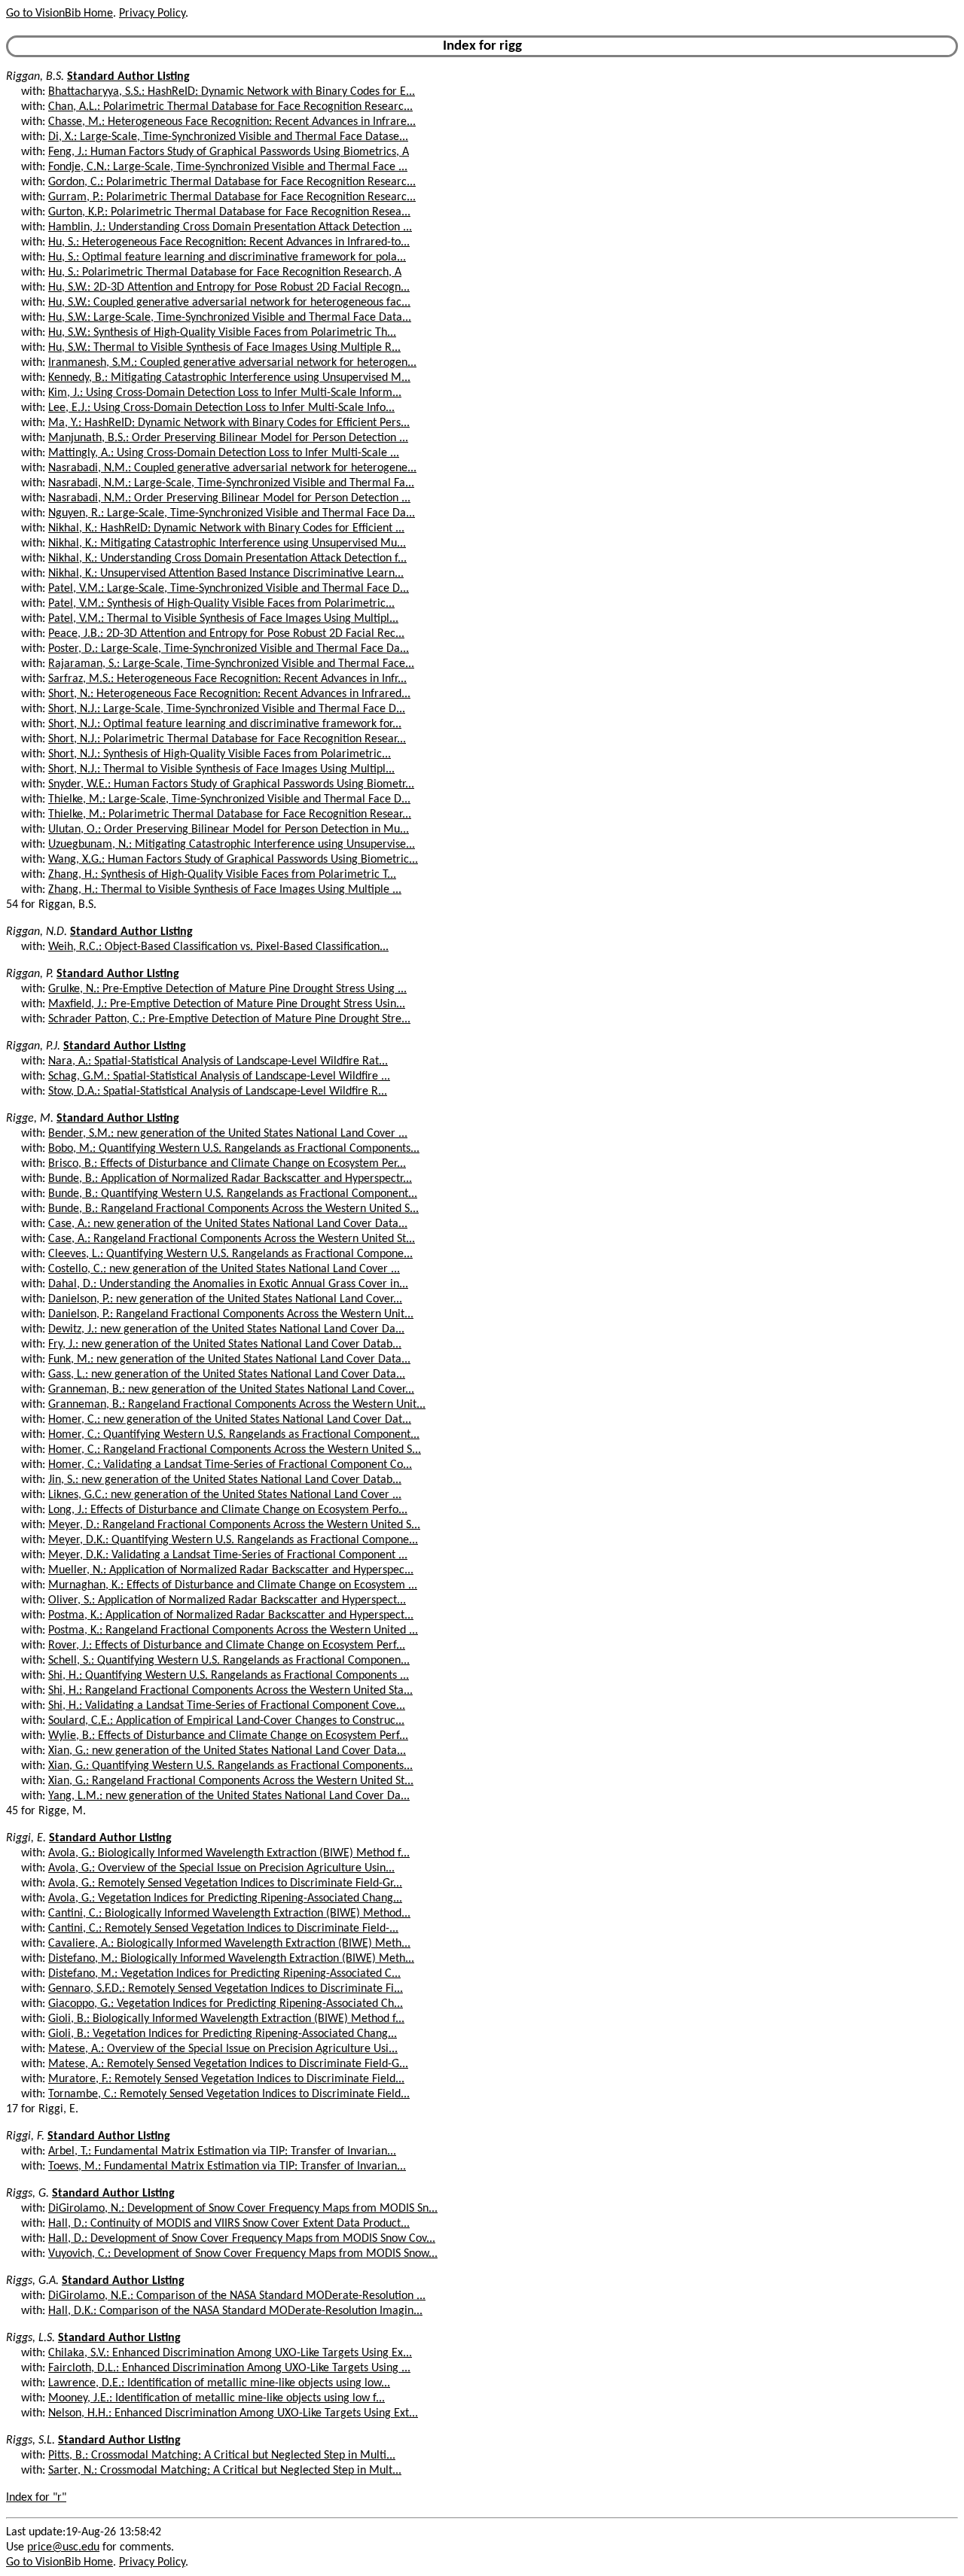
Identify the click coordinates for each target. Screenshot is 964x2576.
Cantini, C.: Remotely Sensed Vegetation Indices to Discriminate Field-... (223, 1929)
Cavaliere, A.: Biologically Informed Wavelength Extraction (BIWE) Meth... (229, 1944)
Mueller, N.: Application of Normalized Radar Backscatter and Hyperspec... (231, 1570)
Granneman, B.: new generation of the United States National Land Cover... (231, 1390)
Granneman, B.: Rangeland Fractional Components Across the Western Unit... (237, 1405)
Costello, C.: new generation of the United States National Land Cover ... (224, 1269)
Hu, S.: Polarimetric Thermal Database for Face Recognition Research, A (225, 273)
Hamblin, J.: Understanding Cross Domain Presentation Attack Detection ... (230, 227)
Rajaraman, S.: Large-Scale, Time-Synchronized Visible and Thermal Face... (231, 664)
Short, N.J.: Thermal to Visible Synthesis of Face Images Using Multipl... (221, 769)
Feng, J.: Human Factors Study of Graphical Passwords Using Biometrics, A (229, 152)
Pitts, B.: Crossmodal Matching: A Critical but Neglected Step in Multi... (222, 2456)
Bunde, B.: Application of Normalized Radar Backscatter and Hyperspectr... (230, 1179)
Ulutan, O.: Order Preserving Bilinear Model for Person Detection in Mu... (229, 830)
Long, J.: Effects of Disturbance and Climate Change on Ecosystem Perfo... (228, 1510)
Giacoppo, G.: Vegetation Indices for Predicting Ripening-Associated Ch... (226, 2004)
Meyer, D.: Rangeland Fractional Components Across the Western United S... (234, 1525)
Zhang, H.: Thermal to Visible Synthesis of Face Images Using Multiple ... (225, 890)
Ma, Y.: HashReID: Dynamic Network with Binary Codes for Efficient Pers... (229, 423)
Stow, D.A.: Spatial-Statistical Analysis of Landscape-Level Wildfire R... (218, 1092)
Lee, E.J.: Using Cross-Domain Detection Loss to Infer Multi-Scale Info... (221, 408)
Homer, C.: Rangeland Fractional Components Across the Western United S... (235, 1450)
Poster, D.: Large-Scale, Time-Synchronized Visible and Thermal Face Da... (229, 649)
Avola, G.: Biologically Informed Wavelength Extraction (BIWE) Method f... (229, 1853)
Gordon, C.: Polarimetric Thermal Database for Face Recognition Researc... (232, 182)
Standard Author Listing (128, 77)
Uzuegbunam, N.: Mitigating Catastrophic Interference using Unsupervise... (232, 845)
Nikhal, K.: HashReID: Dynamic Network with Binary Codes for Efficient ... (226, 528)
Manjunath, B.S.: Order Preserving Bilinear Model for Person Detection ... (228, 438)
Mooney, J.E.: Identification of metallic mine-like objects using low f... (217, 2398)
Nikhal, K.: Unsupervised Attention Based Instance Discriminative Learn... (226, 574)
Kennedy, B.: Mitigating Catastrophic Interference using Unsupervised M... (229, 378)
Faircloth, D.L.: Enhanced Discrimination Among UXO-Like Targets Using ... (229, 2368)
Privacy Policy (152, 14)
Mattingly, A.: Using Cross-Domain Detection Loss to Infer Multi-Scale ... (224, 453)
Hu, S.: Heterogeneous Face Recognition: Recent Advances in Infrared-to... (229, 242)
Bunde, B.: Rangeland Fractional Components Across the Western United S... (233, 1209)
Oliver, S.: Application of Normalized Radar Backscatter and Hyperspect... (227, 1600)
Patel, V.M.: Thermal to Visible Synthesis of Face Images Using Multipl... (223, 619)
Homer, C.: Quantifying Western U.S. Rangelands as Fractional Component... (234, 1435)
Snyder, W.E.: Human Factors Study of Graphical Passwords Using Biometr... (231, 784)
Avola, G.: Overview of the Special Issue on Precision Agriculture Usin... (221, 1868)
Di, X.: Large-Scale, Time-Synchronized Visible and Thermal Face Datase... (228, 137)
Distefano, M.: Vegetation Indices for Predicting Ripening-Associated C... (224, 1974)
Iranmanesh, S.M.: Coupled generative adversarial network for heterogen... (232, 363)
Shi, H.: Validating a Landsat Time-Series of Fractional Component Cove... (227, 1706)
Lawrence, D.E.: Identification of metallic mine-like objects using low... (219, 2383)
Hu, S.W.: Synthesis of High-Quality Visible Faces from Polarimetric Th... (222, 333)
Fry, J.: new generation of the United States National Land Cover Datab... (225, 1344)
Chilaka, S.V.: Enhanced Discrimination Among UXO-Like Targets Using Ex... (230, 2353)
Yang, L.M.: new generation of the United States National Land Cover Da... (229, 1796)
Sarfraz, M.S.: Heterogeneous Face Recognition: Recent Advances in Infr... (227, 679)
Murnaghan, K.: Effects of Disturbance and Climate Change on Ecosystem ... (233, 1585)
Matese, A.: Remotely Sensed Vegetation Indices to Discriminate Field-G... (228, 2064)
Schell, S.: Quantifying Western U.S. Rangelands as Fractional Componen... (229, 1661)
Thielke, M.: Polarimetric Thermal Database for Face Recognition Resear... (230, 815)
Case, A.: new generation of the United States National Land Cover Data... (228, 1224)
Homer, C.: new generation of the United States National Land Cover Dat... (230, 1420)
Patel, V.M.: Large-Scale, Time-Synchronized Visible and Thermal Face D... (229, 589)
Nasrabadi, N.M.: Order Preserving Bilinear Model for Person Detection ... (229, 498)
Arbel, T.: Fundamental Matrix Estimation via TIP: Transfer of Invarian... (222, 2151)
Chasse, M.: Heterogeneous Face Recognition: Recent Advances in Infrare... (232, 122)
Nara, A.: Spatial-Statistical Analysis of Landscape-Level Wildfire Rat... (218, 1061)
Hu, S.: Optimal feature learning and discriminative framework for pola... (227, 257)
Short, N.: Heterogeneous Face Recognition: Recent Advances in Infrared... (229, 694)
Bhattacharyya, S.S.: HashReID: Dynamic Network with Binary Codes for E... (232, 92)
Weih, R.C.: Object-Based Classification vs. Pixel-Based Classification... (218, 947)
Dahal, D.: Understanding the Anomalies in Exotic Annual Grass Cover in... (228, 1284)
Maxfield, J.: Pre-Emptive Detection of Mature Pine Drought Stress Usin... (227, 1004)
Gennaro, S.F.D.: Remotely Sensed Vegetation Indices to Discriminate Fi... (226, 1989)
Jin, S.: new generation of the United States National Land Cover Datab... (225, 1480)
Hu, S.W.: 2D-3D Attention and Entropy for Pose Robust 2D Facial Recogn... (229, 288)
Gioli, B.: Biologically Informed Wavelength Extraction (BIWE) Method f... (226, 2019)
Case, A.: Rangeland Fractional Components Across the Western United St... (232, 1239)
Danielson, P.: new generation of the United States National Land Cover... (225, 1299)
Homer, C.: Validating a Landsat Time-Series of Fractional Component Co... (230, 1465)
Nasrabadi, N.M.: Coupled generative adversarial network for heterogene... (232, 468)
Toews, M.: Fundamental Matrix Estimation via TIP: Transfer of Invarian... (227, 2166)
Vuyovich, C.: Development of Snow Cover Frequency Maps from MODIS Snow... (243, 2254)
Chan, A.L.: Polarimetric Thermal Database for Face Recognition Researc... (230, 107)
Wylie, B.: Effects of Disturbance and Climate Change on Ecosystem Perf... (228, 1736)
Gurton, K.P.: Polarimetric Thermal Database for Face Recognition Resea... (229, 212)
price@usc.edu (63, 2547)
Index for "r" (36, 2498)
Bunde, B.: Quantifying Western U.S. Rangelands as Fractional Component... (233, 1194)
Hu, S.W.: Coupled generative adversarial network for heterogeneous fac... (229, 303)
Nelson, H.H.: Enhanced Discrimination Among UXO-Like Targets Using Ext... (233, 2413)
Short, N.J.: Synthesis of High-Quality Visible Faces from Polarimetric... (220, 754)
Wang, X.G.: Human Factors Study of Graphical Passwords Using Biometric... (233, 860)
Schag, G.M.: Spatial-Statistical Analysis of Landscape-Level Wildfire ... (219, 1076)
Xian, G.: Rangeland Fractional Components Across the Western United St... (231, 1781)
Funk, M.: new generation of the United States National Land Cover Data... (229, 1360)
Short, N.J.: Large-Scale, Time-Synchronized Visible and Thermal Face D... (227, 709)
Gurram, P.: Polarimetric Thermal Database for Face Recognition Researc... (232, 197)
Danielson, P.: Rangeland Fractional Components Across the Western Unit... (231, 1314)
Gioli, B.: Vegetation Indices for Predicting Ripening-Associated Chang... (223, 2034)
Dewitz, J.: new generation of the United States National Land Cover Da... (226, 1329)
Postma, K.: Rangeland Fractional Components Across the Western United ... (233, 1631)
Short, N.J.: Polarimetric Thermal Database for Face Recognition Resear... (227, 739)
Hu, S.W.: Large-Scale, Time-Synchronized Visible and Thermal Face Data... (230, 318)
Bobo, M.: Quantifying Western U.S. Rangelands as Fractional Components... (234, 1149)
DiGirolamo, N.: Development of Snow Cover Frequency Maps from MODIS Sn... (243, 2209)
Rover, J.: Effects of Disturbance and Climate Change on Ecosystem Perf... (227, 1646)
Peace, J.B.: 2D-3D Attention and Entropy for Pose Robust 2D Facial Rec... (226, 634)
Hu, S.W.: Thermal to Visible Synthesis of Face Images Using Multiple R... (224, 348)
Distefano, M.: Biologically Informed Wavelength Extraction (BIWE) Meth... (231, 1959)
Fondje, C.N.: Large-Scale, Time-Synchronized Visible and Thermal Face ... (228, 167)
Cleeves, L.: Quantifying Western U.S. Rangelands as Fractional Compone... (230, 1254)
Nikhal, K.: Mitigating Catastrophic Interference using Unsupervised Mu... (227, 544)
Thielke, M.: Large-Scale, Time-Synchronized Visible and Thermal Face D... (229, 799)
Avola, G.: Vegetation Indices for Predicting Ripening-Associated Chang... (225, 1899)
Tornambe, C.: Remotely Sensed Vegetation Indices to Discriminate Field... (229, 2094)
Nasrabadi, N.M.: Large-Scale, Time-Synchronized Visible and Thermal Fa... (231, 483)
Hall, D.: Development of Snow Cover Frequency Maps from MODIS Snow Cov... (242, 2239)
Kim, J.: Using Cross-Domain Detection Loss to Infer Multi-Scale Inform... (225, 393)
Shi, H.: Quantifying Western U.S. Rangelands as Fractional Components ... (229, 1676)
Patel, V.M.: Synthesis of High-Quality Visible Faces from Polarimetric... (221, 604)
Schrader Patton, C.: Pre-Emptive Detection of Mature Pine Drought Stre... (229, 1019)
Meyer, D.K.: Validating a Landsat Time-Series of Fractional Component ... (228, 1555)
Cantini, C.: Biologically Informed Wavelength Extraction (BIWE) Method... (229, 1914)
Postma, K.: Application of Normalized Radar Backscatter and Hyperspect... (231, 1615)
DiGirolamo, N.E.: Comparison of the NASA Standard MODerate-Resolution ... (237, 2296)
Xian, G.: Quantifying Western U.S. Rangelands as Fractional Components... (230, 1766)
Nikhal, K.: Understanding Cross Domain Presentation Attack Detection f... (227, 559)
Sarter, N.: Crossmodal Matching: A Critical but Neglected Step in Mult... (225, 2471)
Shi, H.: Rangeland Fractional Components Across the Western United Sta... (230, 1691)
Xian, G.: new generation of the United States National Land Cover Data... (227, 1751)
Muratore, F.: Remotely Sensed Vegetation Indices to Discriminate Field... (226, 2079)
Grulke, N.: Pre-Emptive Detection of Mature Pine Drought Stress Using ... (227, 989)
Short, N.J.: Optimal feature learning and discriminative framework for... (225, 724)
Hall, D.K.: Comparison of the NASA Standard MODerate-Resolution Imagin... (235, 2311)
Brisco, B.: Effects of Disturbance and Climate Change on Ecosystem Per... (227, 1164)
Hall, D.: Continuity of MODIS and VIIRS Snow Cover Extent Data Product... (229, 2224)
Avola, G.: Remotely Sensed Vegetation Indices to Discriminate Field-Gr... (225, 1883)
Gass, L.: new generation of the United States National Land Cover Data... (227, 1375)
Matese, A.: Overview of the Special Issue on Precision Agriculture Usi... (223, 2049)
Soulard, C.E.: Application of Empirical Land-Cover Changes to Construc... (226, 1721)
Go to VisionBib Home (59, 14)
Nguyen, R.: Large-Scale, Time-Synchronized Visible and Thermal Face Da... (232, 513)
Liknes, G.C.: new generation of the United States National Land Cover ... (225, 1495)
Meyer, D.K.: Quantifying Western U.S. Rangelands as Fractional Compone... (233, 1540)
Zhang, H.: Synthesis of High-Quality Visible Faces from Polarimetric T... (222, 875)
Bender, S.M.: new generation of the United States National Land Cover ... (228, 1134)
